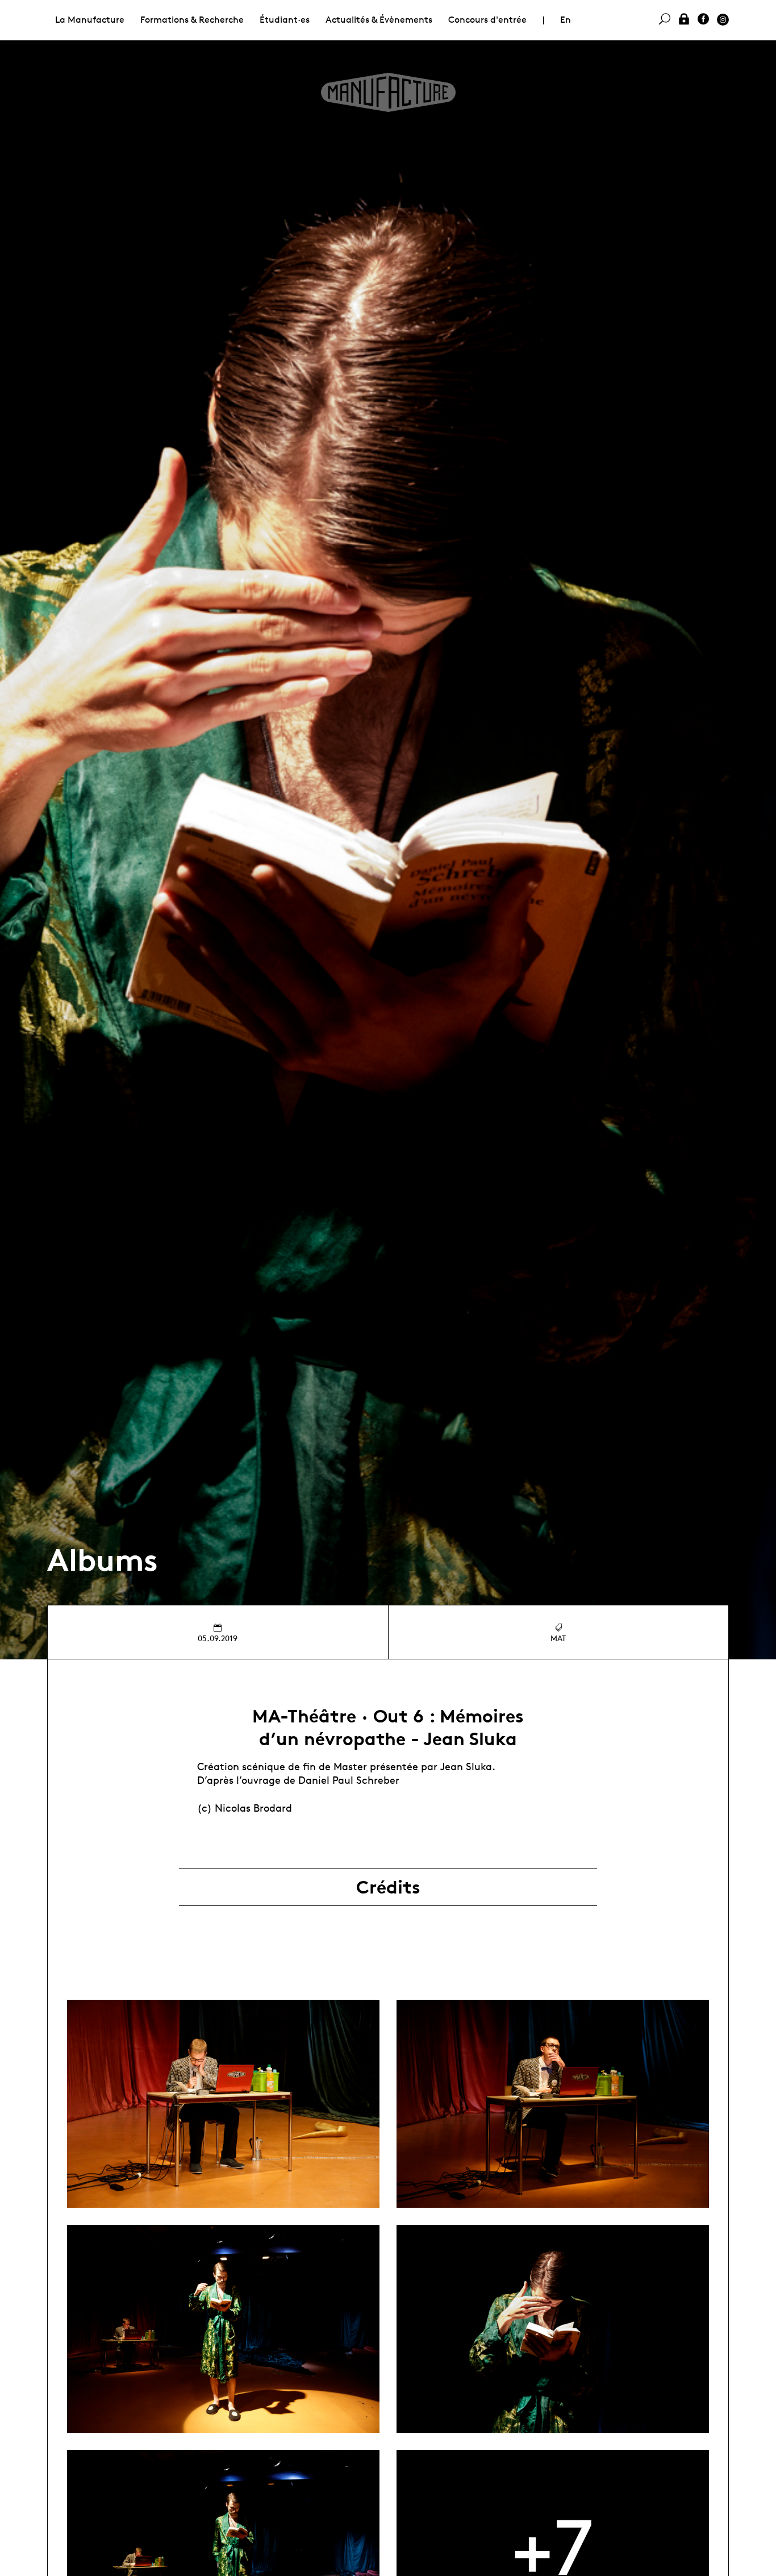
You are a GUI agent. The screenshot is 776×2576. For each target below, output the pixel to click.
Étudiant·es (285, 20)
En (566, 20)
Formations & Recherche (192, 20)
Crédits (388, 1887)
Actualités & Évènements (379, 20)
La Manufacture (90, 20)
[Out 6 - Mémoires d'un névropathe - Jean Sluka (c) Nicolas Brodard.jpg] (223, 2104)
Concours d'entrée (487, 20)
